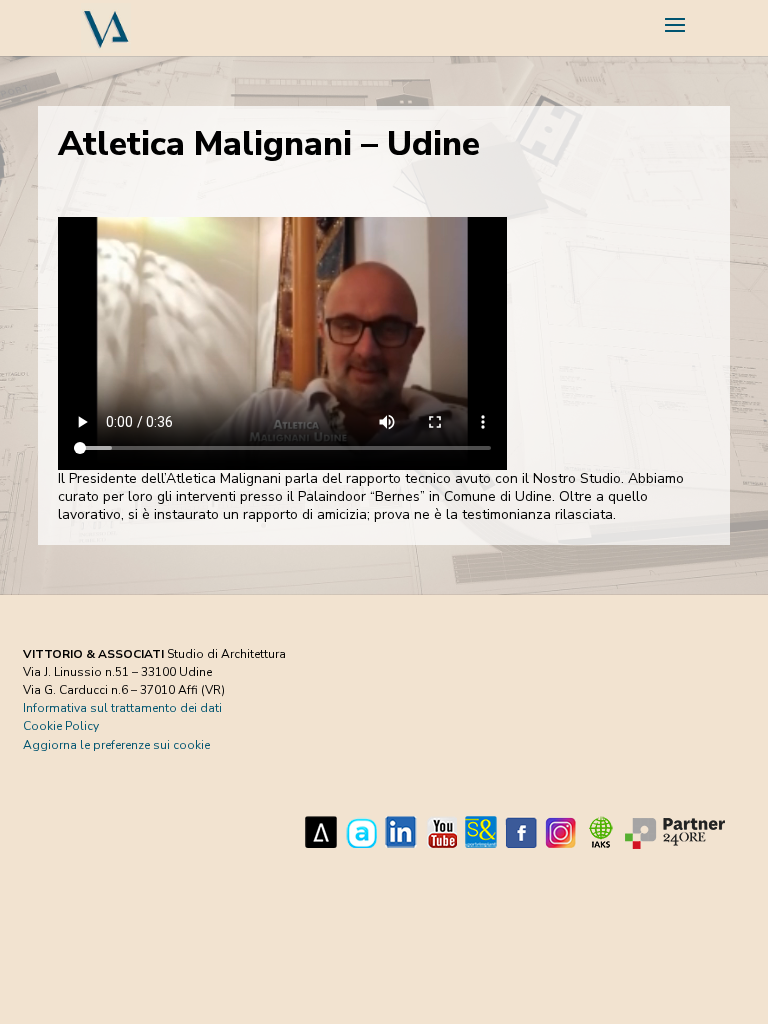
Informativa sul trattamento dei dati (122, 708)
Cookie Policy (61, 726)
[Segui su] (321, 832)
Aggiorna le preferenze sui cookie (116, 745)
